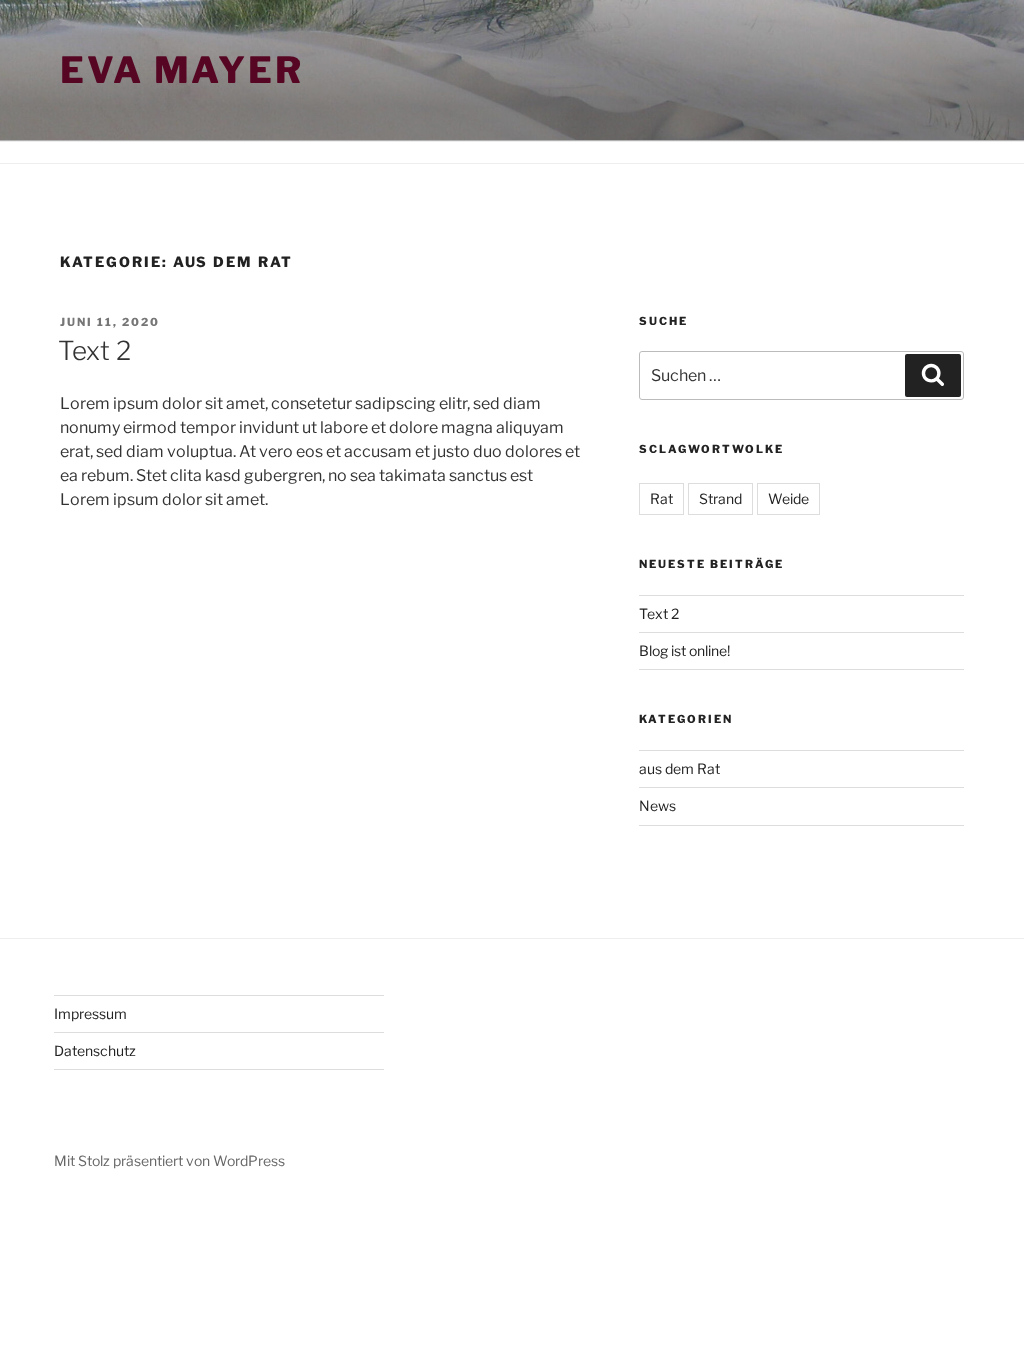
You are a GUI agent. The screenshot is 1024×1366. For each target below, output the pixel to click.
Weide (788, 498)
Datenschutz (95, 1050)
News (657, 805)
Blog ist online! (684, 650)
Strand (720, 498)
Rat (661, 498)
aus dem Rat (679, 768)
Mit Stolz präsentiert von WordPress (169, 1160)
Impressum (90, 1013)
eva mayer (182, 70)
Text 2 (94, 350)
